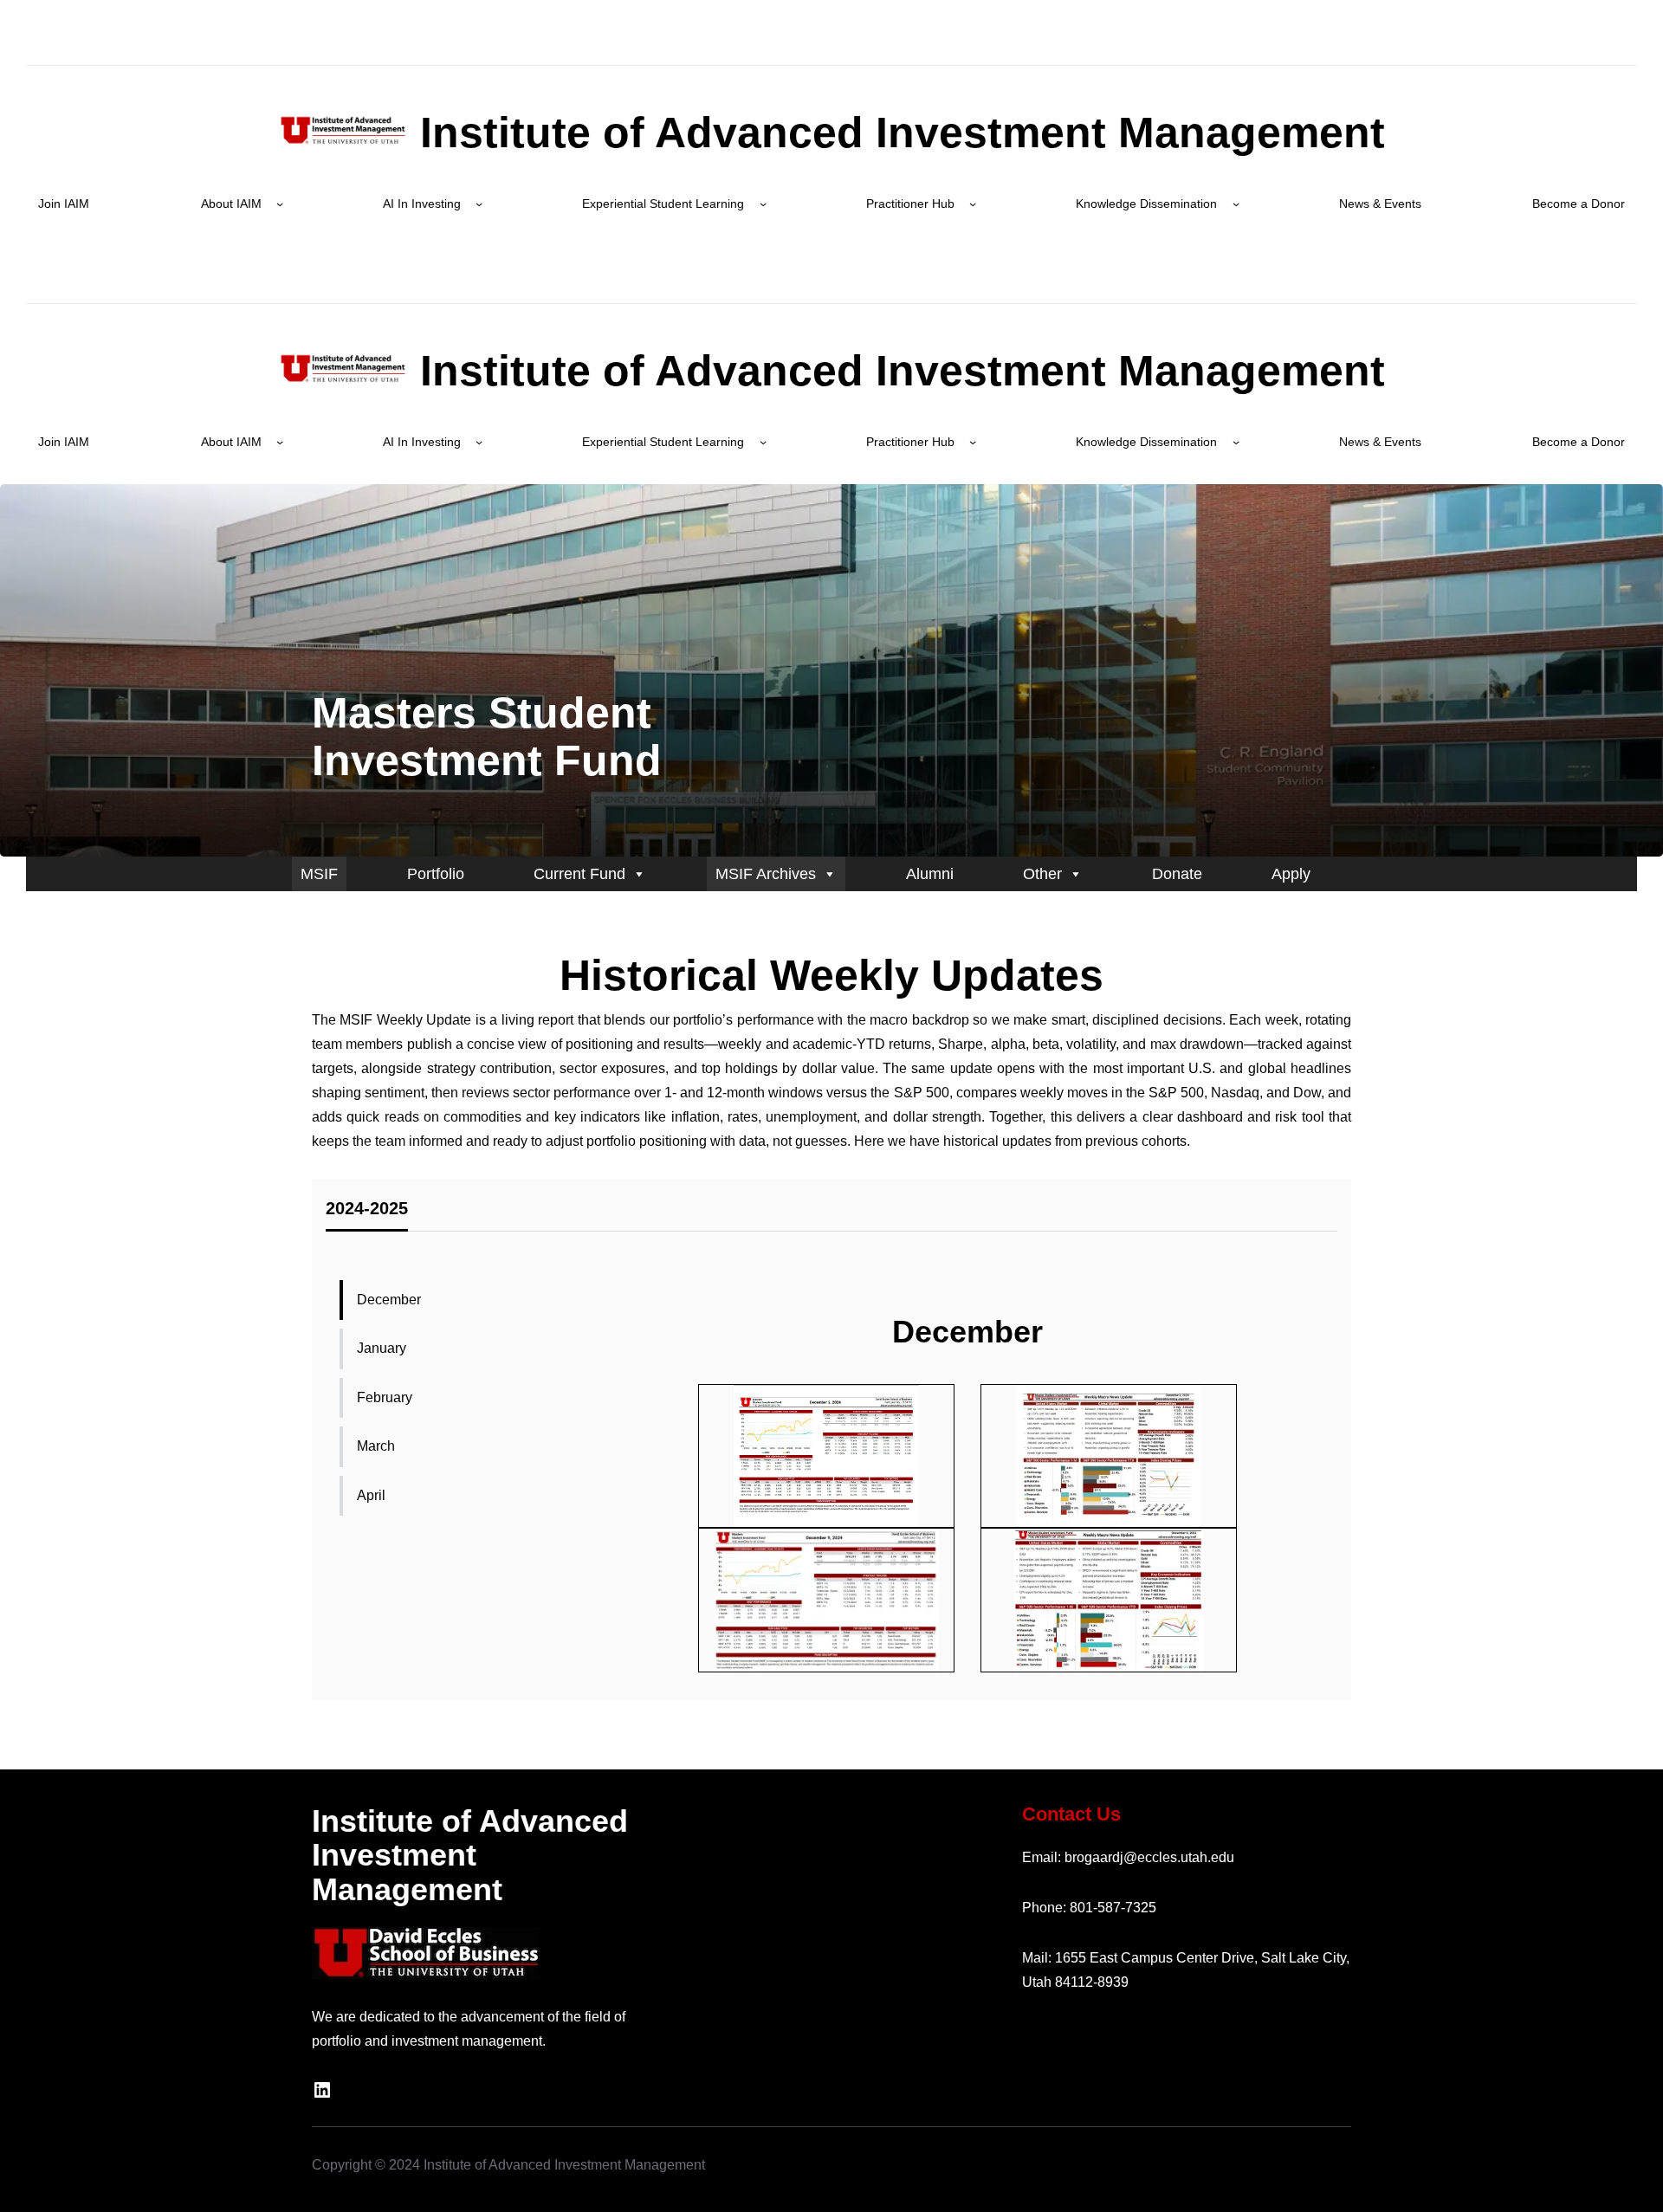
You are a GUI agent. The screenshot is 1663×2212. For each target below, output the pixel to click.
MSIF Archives (766, 874)
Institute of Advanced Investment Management (896, 133)
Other (1042, 874)
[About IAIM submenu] (280, 204)
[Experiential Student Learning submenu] (763, 204)
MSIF (319, 874)
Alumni (930, 874)
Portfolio (436, 874)
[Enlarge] (897, 1407)
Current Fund (579, 874)
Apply (1291, 874)
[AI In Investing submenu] (479, 204)
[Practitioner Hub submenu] (973, 204)
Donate (1177, 874)
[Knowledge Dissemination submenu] (1236, 204)
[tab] (367, 1213)
